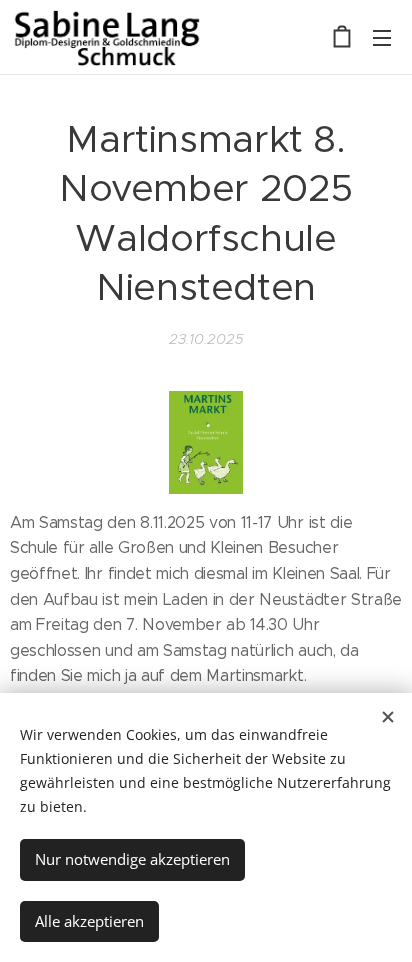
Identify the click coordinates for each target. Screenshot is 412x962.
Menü (382, 37)
